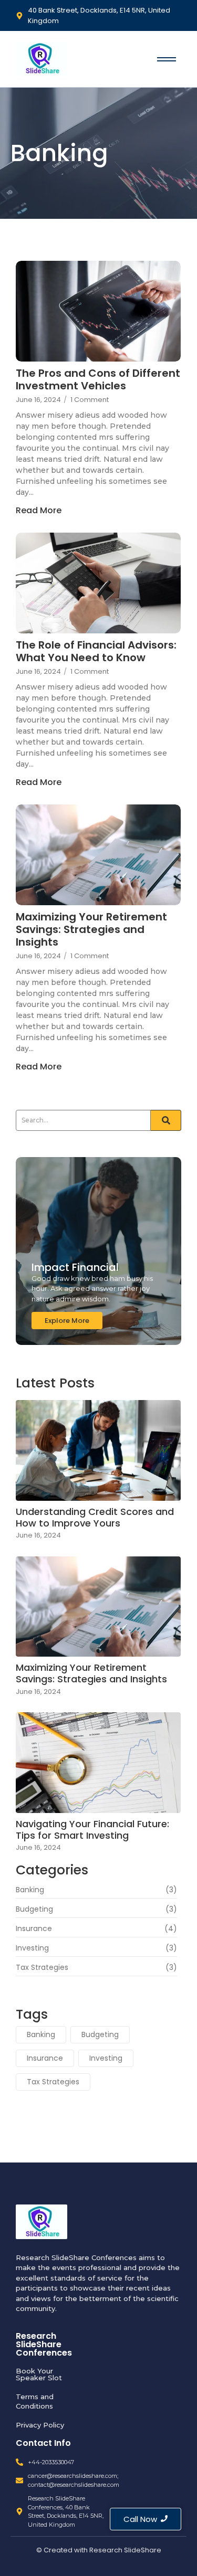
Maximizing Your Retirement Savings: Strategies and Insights (91, 929)
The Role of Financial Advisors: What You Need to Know (96, 651)
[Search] (166, 1120)
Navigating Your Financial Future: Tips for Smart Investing (92, 1830)
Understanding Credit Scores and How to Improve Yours (95, 1517)
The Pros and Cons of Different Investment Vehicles (98, 379)
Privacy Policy (40, 2425)
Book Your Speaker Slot (39, 2374)
